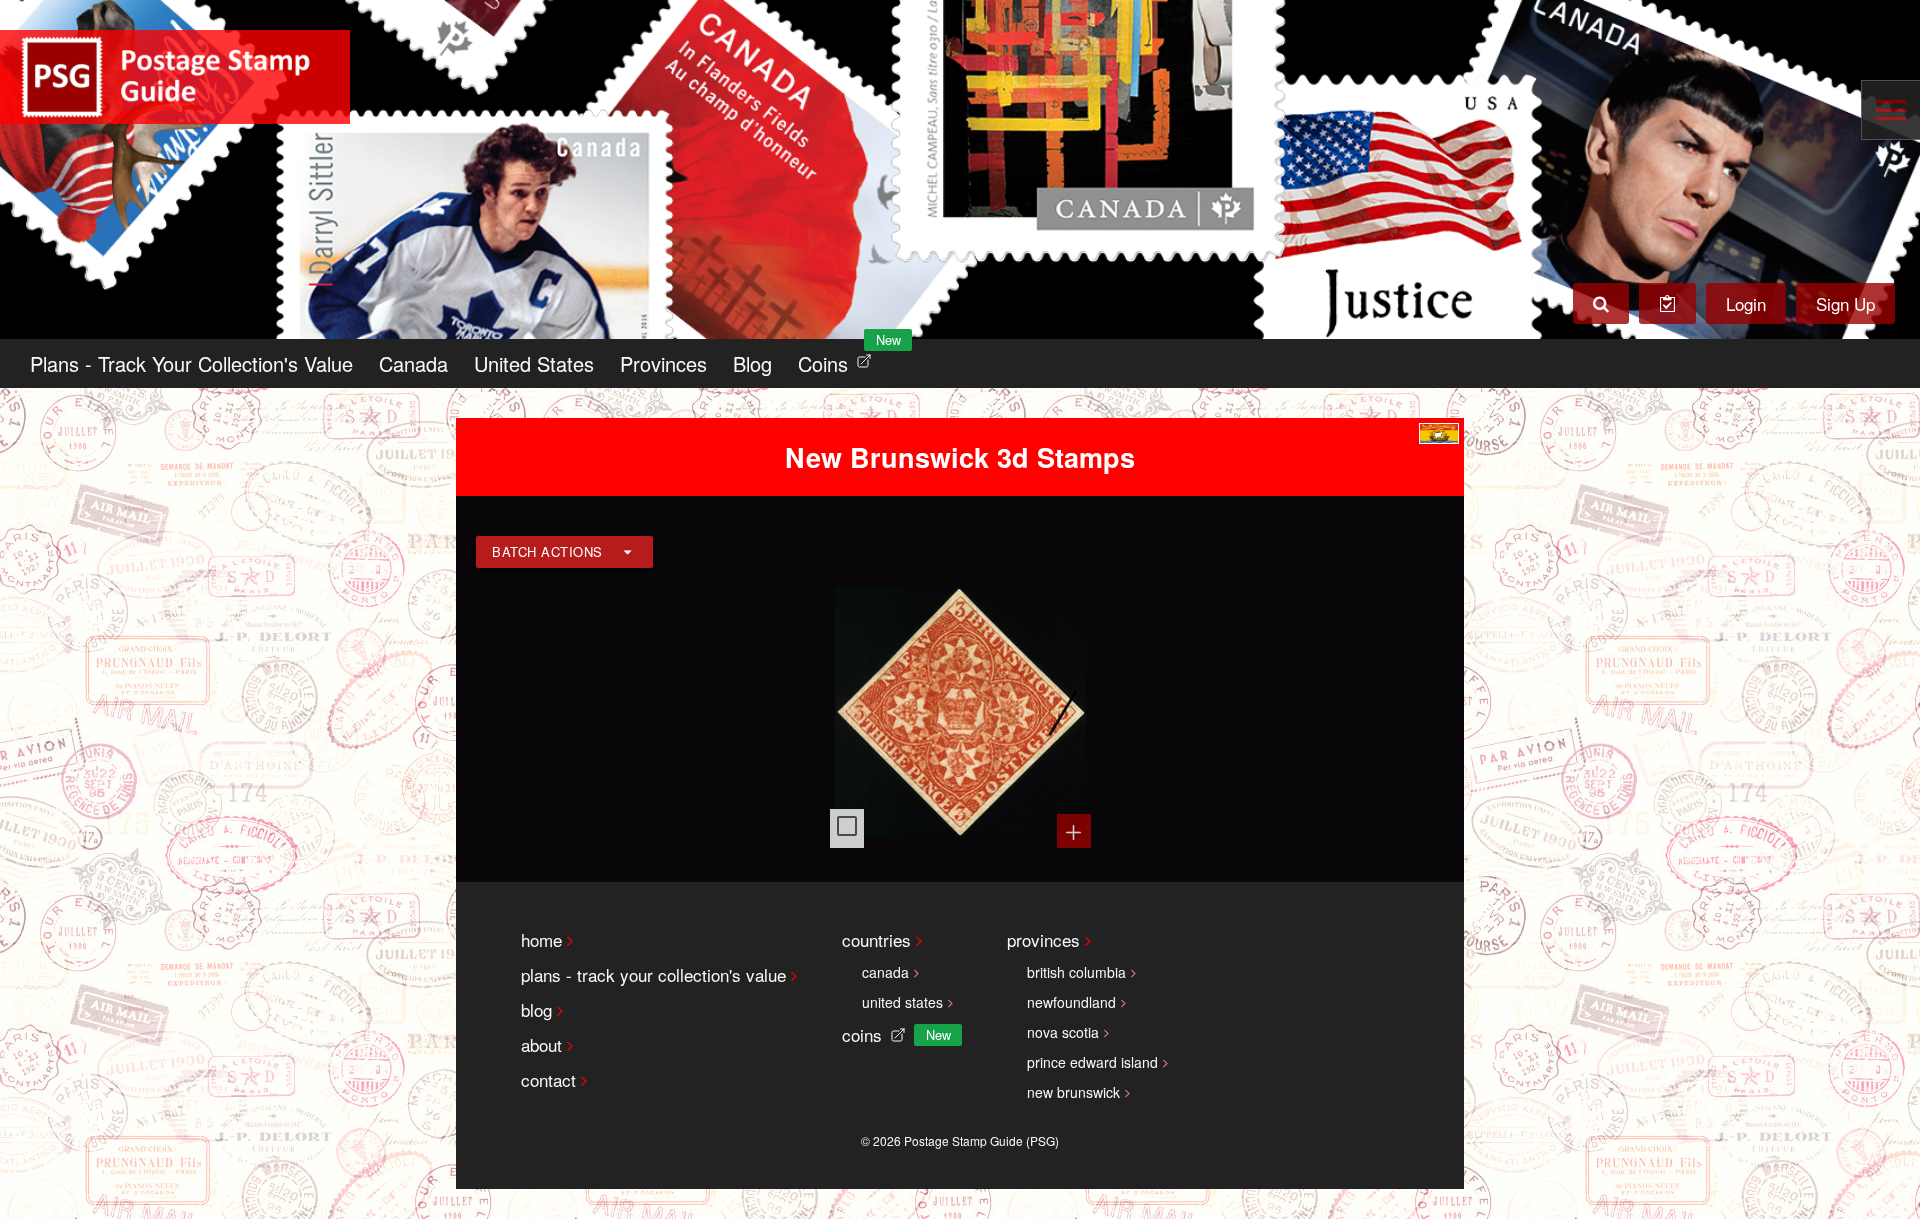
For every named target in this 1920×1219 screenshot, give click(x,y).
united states (902, 1002)
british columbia (1076, 972)
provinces (1043, 939)
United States (534, 363)
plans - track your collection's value (653, 974)
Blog (752, 363)
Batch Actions (547, 551)
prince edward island (1092, 1062)
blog (536, 1009)
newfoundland (1071, 1002)
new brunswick (1073, 1092)
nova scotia (1063, 1032)
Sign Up (1845, 303)
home (541, 939)
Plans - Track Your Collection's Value (191, 363)
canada (885, 972)
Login (1746, 303)
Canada (413, 363)
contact (548, 1079)
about (541, 1044)
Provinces (663, 363)
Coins (839, 358)
